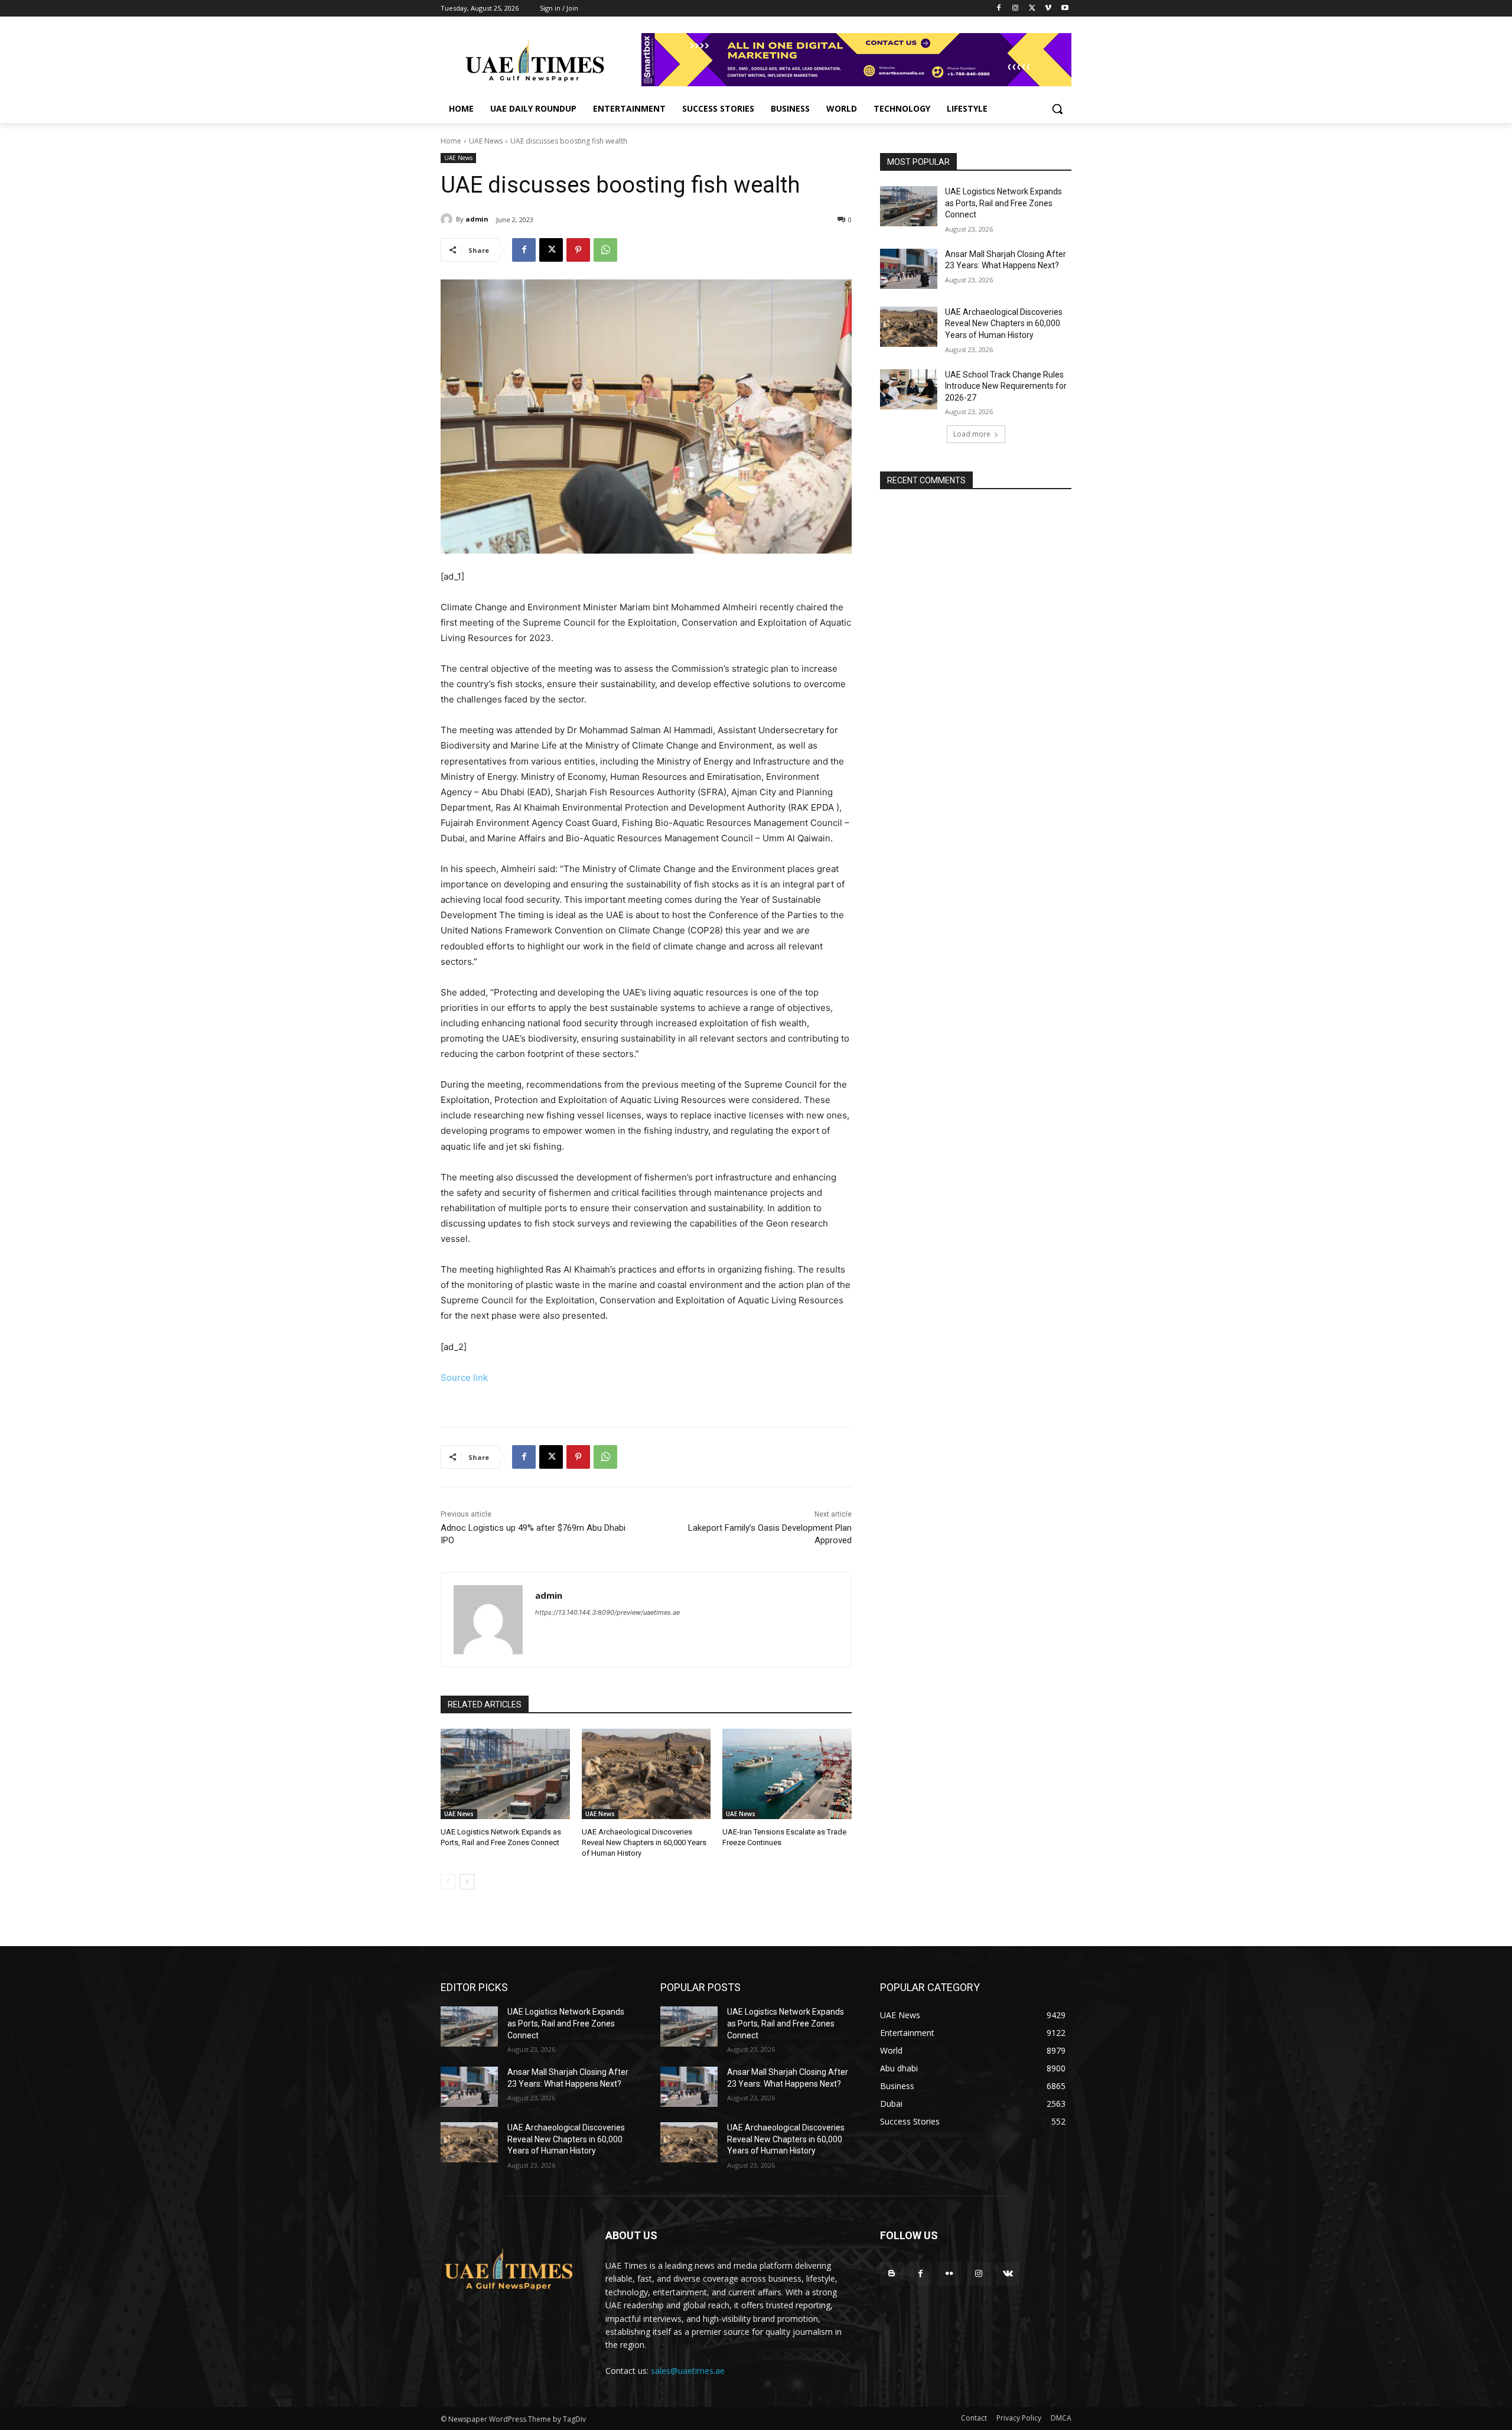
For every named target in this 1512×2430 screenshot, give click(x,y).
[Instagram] (1016, 9)
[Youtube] (1065, 9)
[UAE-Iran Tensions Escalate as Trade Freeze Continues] (787, 1774)
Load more (972, 434)
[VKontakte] (1008, 2274)
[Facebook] (999, 9)
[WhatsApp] (605, 250)
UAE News (486, 141)
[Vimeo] (1048, 9)
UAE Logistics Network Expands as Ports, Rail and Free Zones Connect (1003, 203)
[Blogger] (892, 2274)
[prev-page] (448, 1882)
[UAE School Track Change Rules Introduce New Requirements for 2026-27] (909, 389)
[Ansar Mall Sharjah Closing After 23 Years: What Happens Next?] (909, 269)
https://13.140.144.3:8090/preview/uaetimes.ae (607, 1612)
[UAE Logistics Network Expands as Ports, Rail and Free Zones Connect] (505, 1774)
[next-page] (467, 1882)
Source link (464, 1377)
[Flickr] (949, 2274)
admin (477, 219)
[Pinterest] (578, 250)
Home (451, 141)
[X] (1032, 9)
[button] (1057, 109)
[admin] (448, 219)
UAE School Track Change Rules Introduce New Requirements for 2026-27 (1006, 386)
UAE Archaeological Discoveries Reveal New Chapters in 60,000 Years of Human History (644, 1842)
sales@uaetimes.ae (688, 2371)
